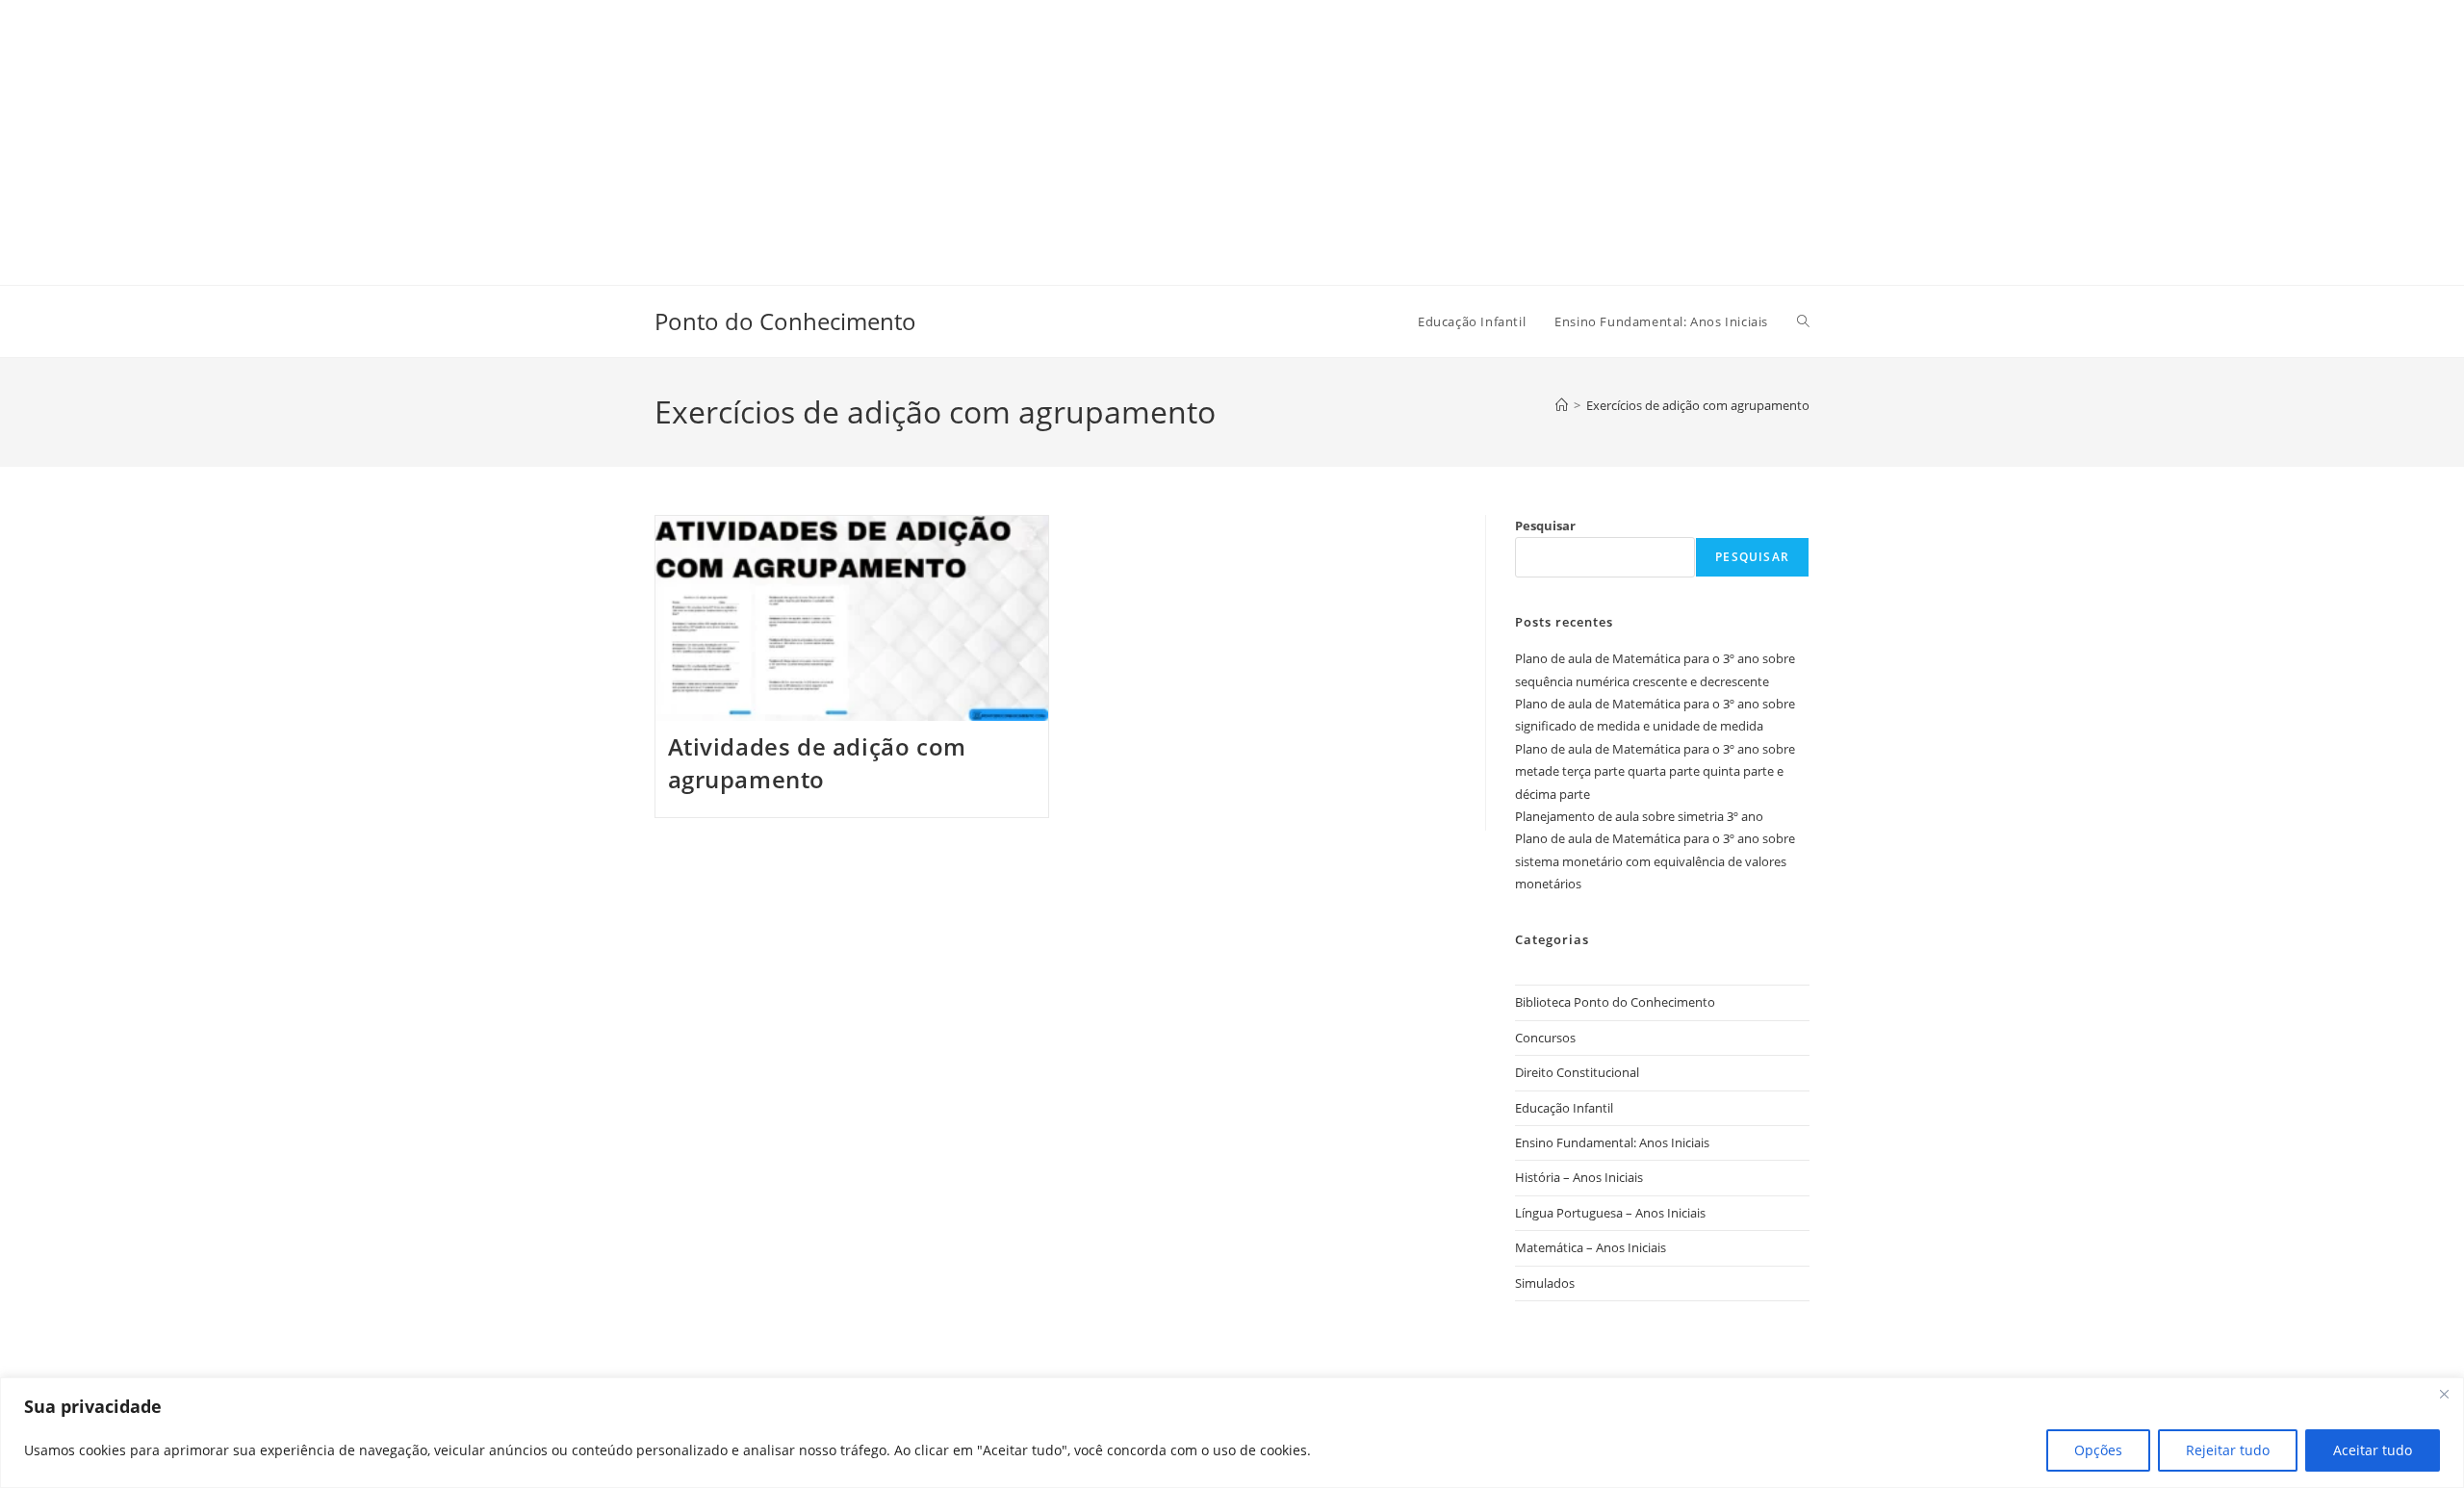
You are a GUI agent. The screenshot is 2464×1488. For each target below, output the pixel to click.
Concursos (1545, 1038)
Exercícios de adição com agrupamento (1698, 405)
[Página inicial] (1562, 405)
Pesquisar (1545, 526)
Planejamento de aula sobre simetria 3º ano (1639, 816)
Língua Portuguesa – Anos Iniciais (1610, 1213)
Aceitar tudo (2373, 1450)
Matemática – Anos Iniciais (1591, 1247)
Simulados (1545, 1283)
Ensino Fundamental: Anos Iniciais (1612, 1142)
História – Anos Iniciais (1579, 1177)
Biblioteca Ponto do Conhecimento (1615, 1002)
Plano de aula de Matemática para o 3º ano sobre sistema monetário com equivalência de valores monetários (1655, 861)
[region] (1232, 1433)
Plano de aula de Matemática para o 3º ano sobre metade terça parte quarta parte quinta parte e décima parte (1655, 771)
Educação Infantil (1564, 1108)
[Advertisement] (577, 135)
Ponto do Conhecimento (785, 321)
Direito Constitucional (1577, 1072)
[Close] (2444, 1394)
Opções (2098, 1450)
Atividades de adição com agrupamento (817, 763)
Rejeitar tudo (2228, 1450)
